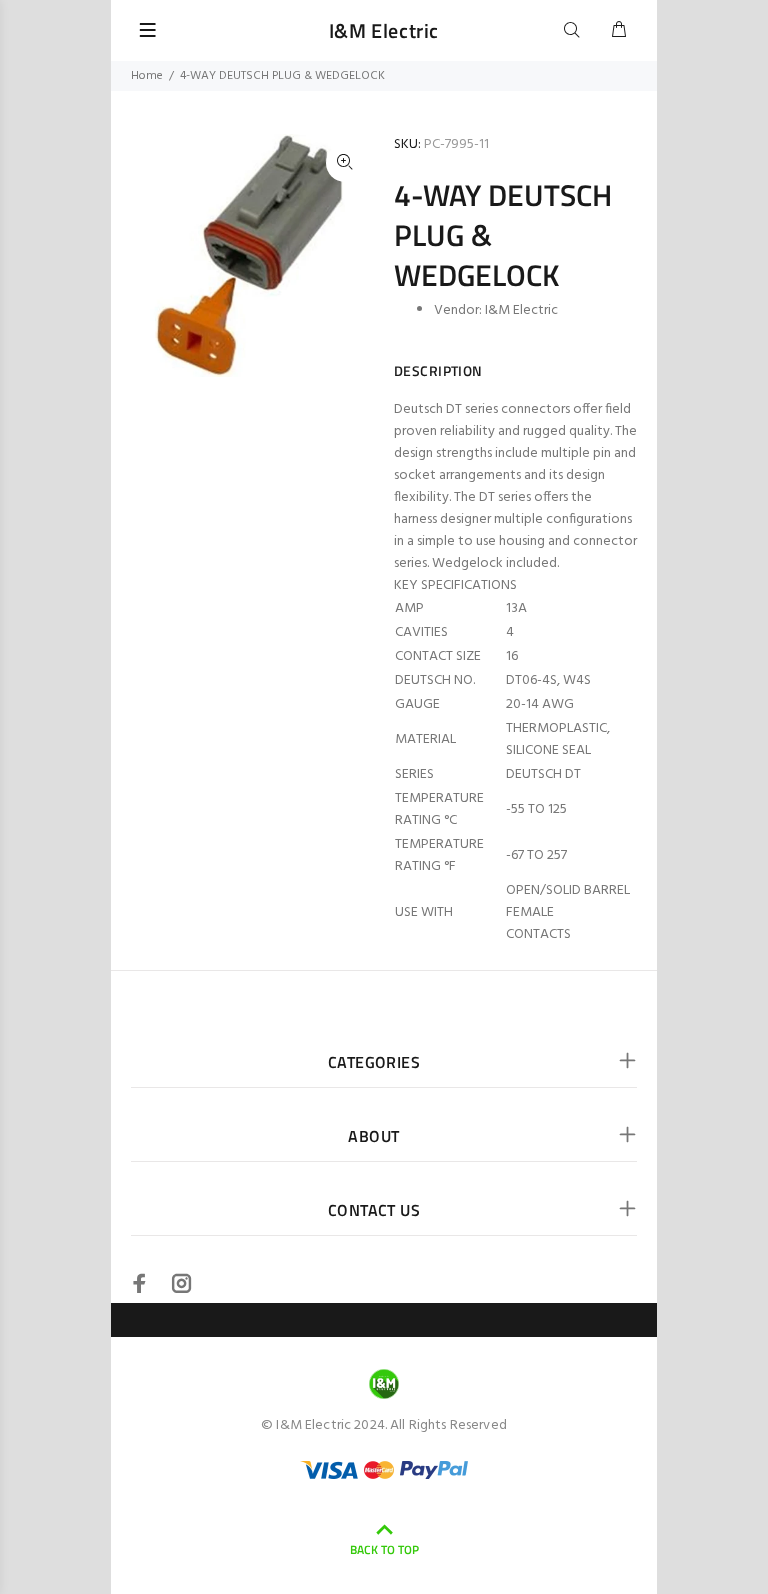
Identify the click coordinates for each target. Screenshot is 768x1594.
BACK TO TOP (384, 1549)
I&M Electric (521, 310)
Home (147, 76)
